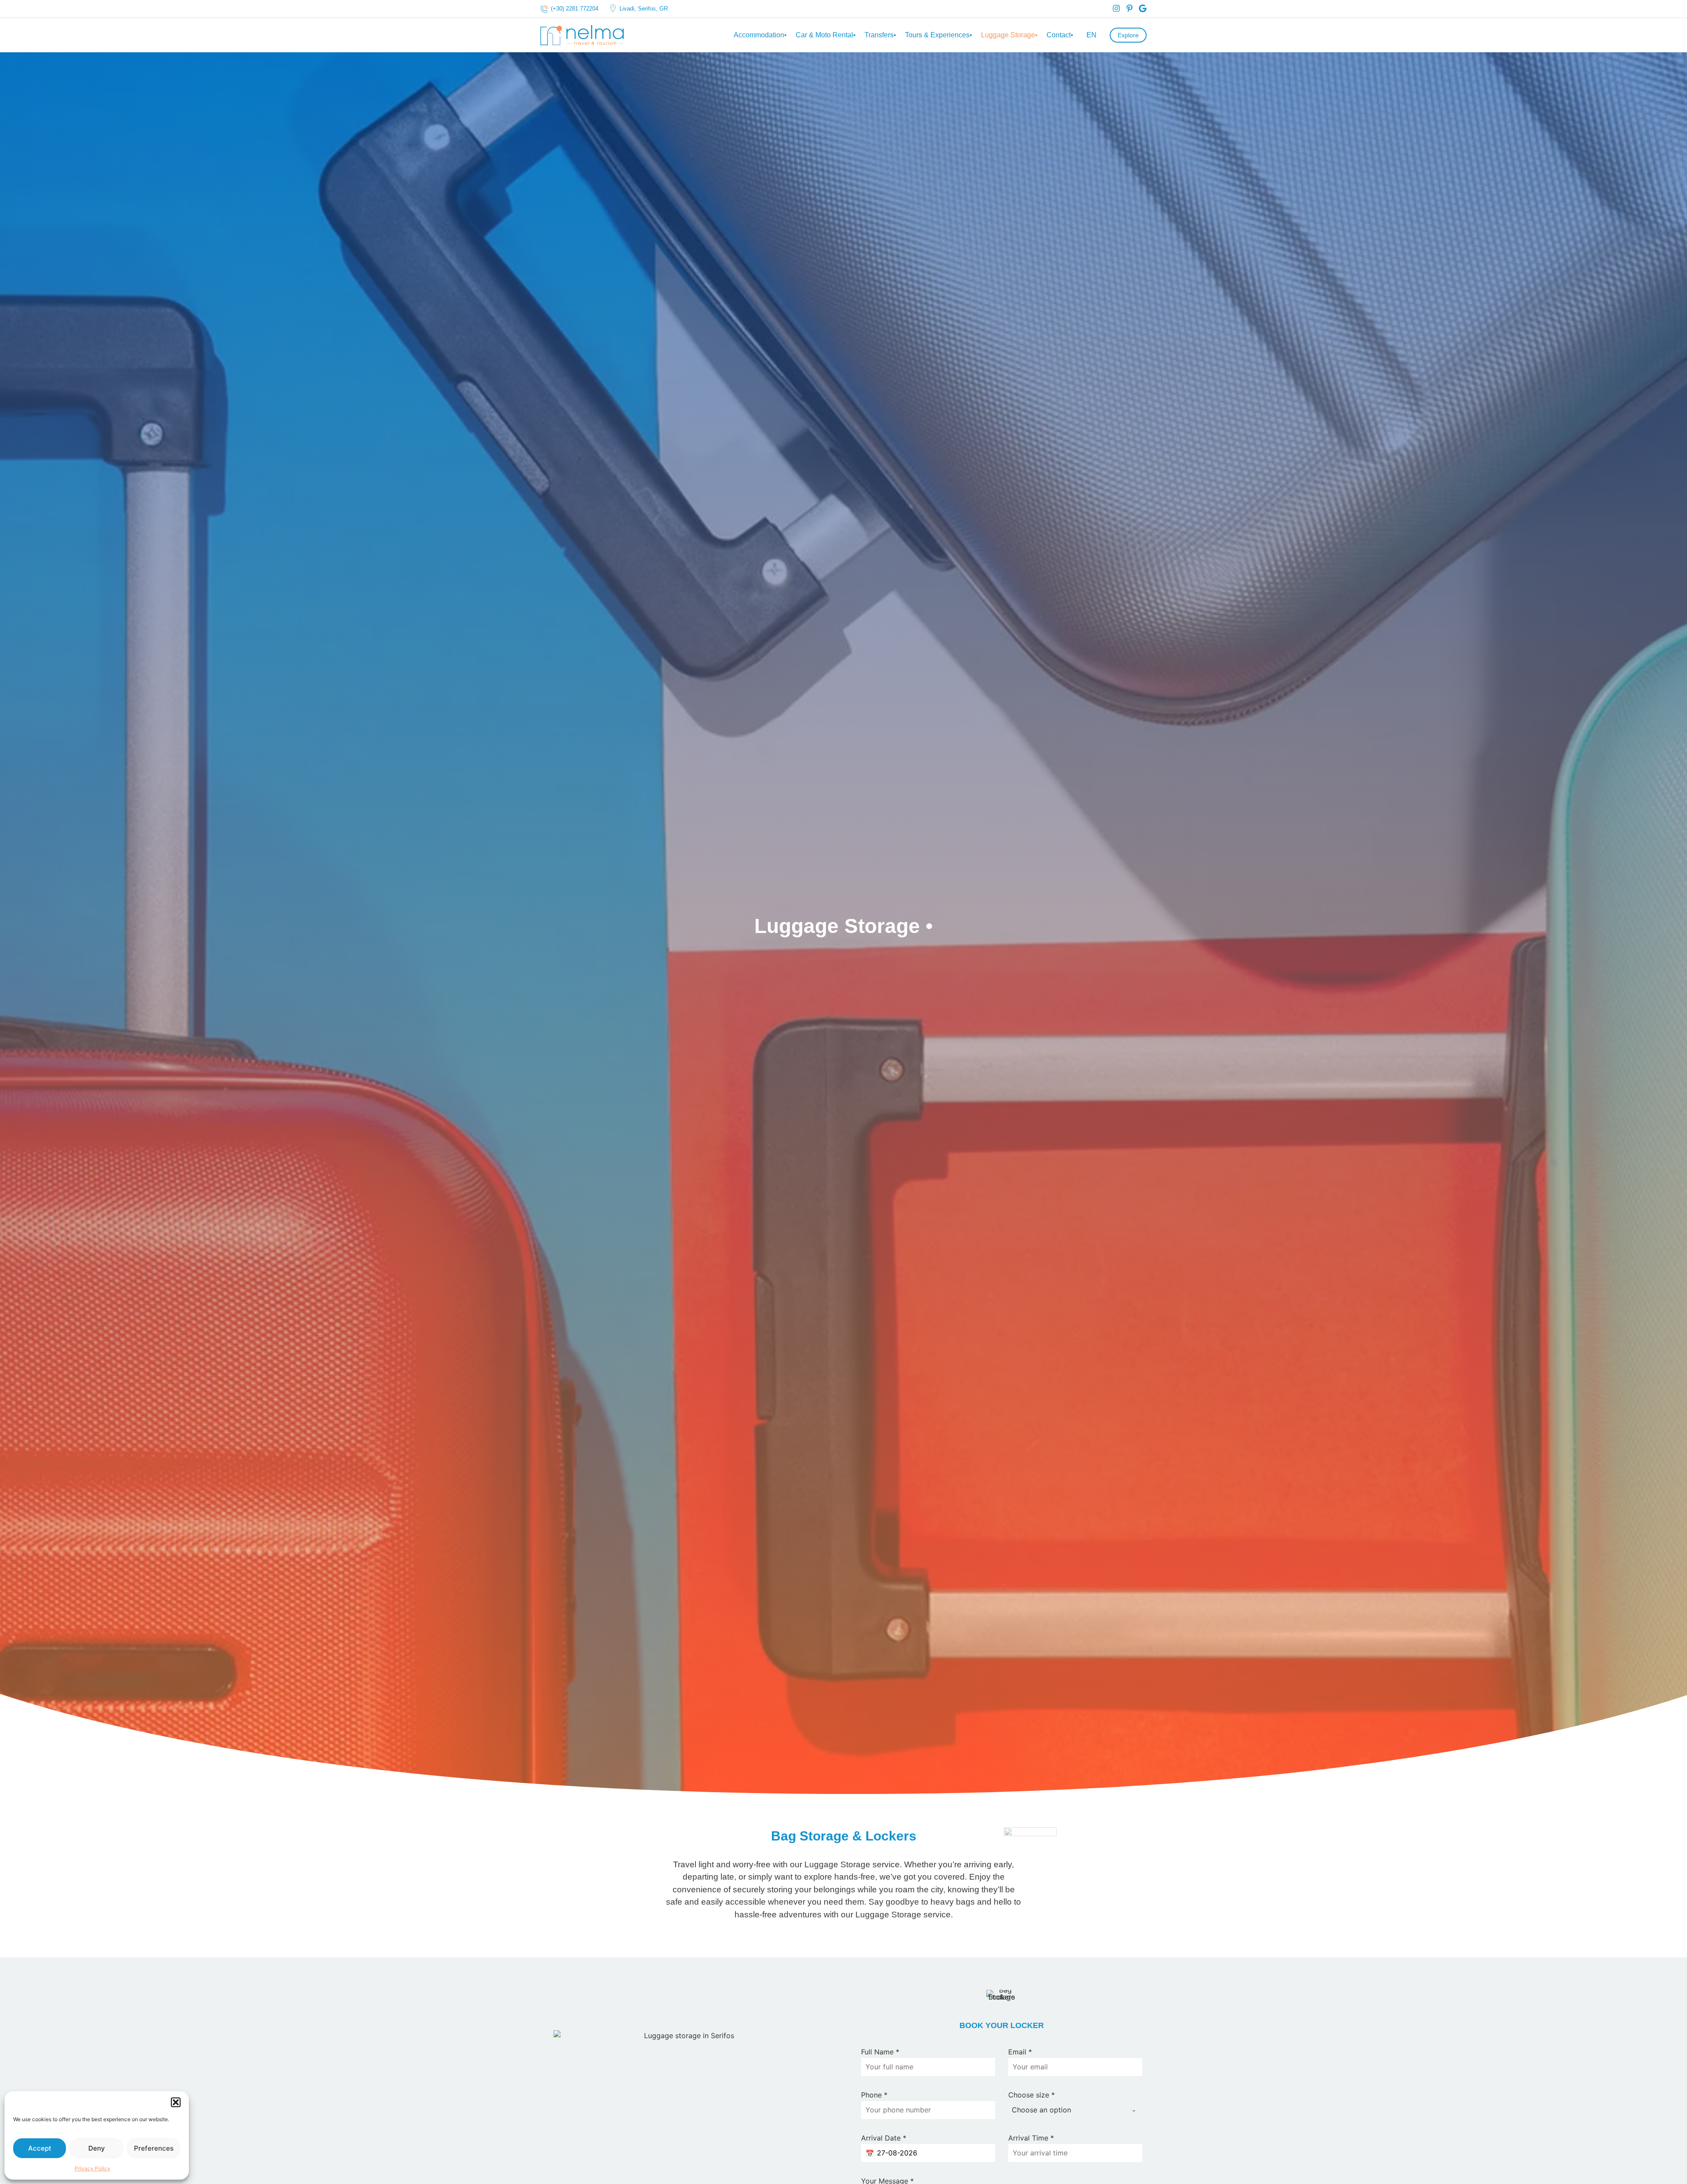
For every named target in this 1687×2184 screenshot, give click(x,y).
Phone (874, 2095)
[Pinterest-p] (1129, 8)
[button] (176, 2102)
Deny (97, 2148)
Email (1020, 2052)
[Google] (1143, 8)
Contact (1060, 35)
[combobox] (1075, 2110)
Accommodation (760, 35)
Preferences (154, 2148)
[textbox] (1067, 2110)
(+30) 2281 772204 (575, 9)
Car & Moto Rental (826, 35)
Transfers (880, 35)
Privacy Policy (92, 2168)
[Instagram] (1116, 8)
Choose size (1032, 2095)
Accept (40, 2148)
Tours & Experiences (939, 35)
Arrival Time (1031, 2138)
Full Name (880, 2052)
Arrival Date (884, 2138)
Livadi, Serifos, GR (644, 9)
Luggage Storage (1009, 35)
